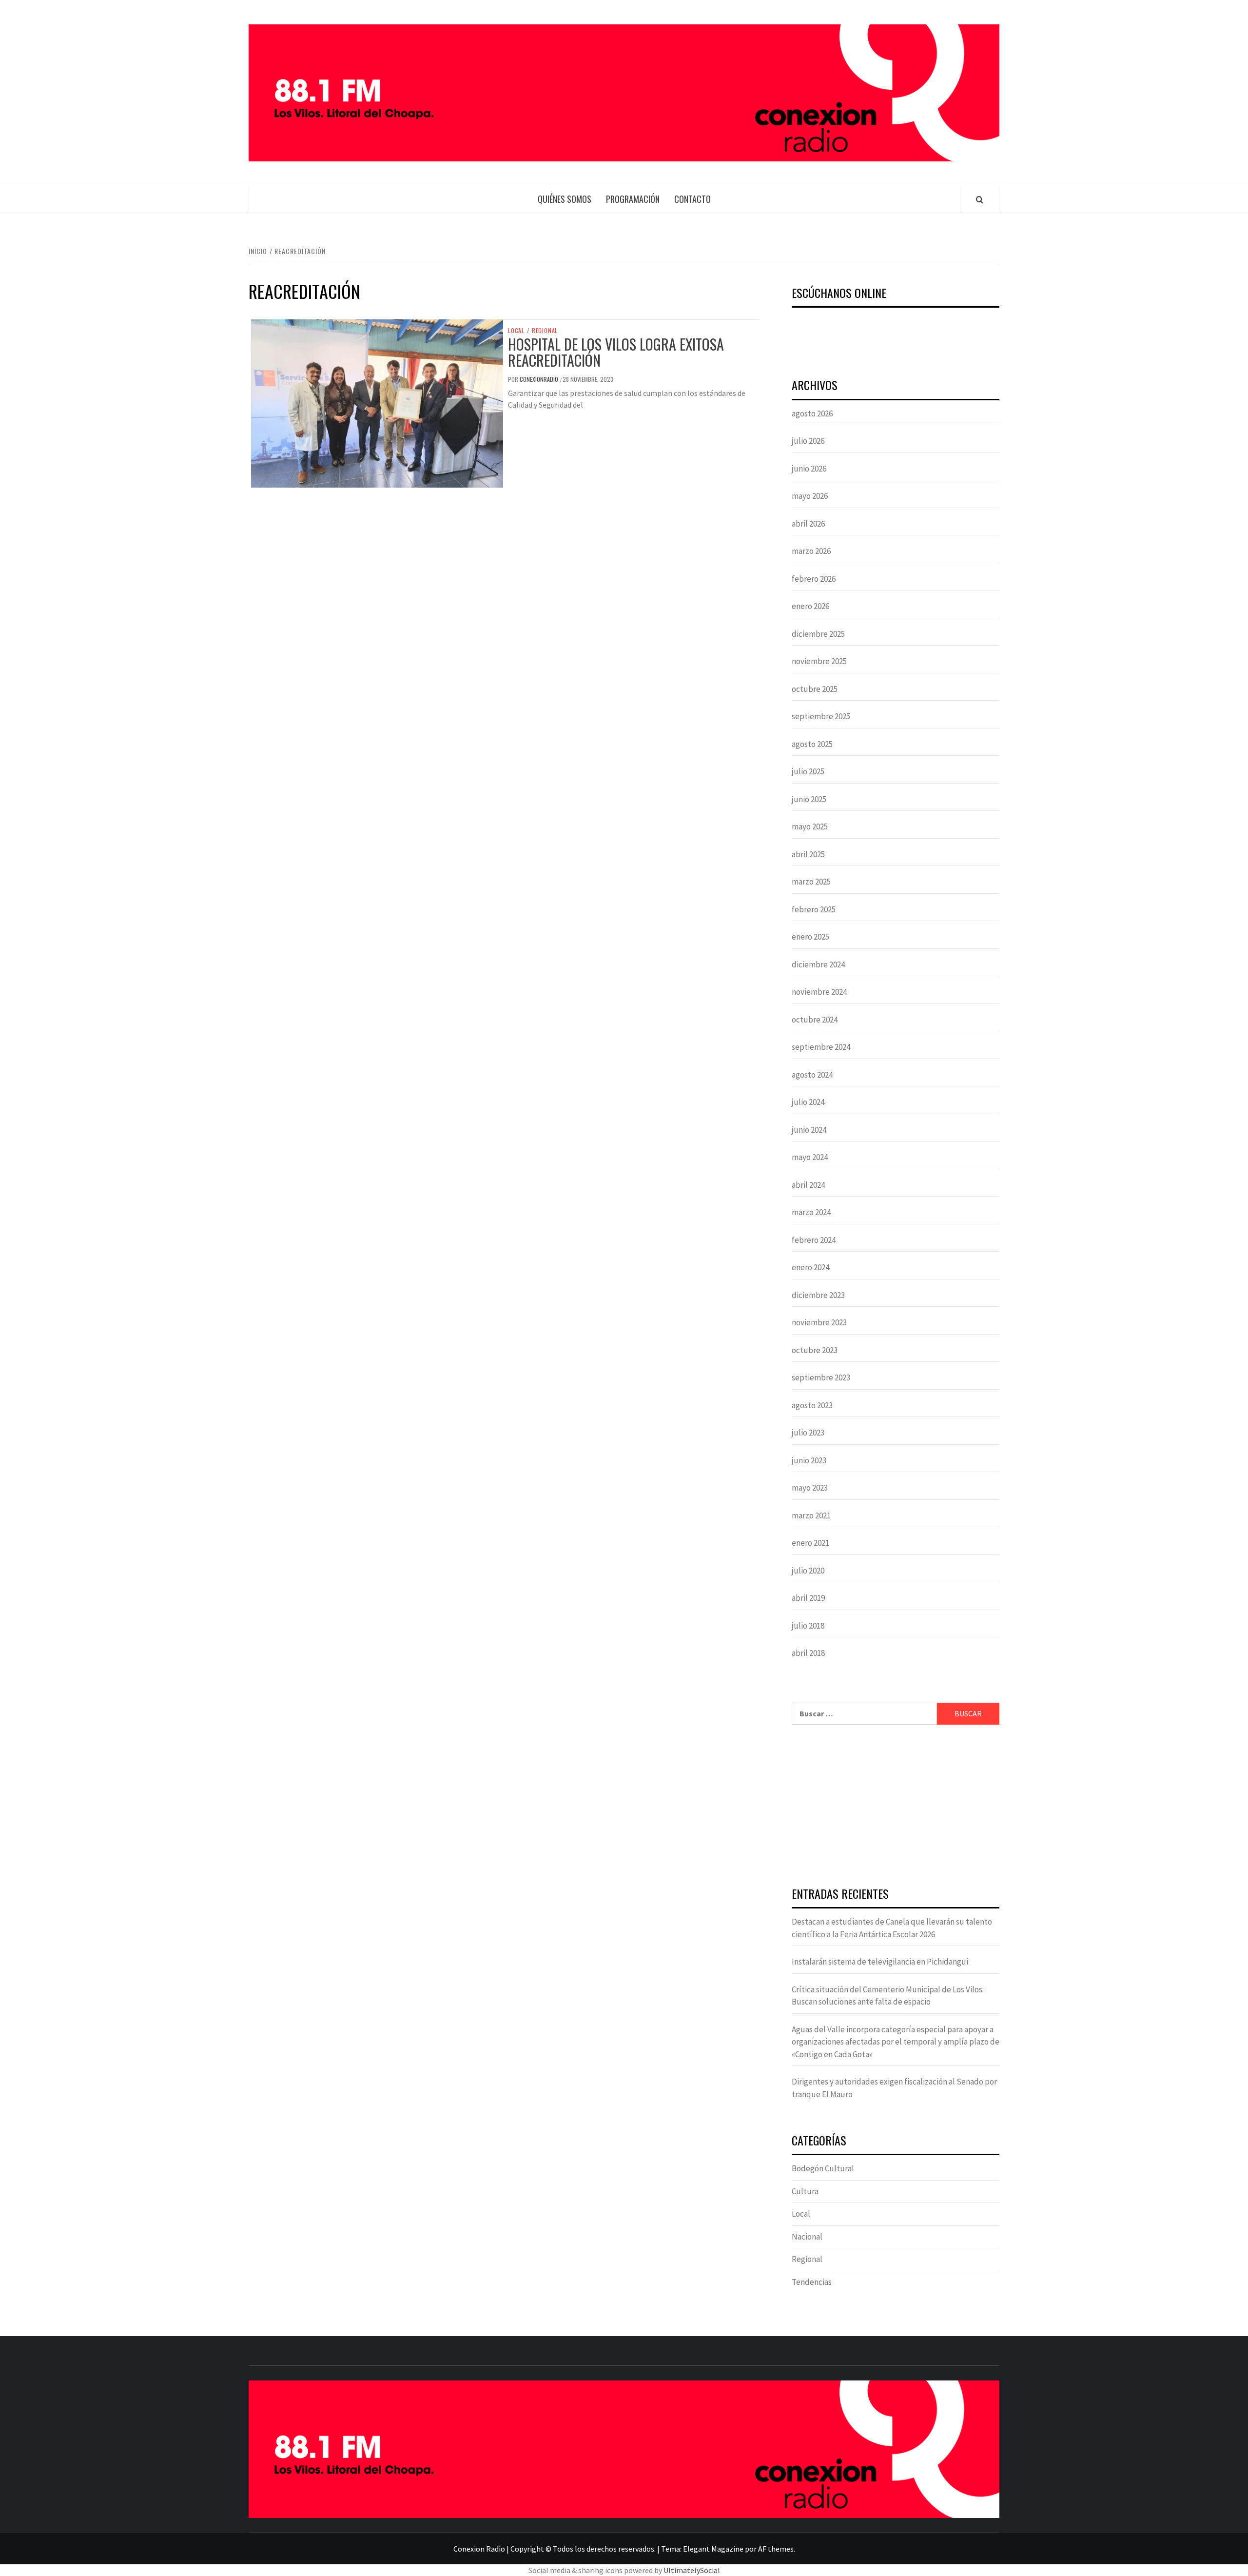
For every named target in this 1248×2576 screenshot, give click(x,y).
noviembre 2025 (819, 661)
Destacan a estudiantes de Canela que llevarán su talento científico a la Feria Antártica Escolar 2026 (892, 1928)
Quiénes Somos (565, 199)
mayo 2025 (810, 826)
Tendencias (812, 2282)
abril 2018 (808, 1653)
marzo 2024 (811, 1212)
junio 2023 (809, 1460)
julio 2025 (808, 771)
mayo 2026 (810, 496)
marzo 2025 (811, 882)
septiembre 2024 (821, 1047)
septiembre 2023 (821, 1377)
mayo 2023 (810, 1488)
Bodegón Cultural (823, 2168)
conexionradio (540, 379)
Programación (633, 199)
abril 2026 (808, 524)
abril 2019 (808, 1598)
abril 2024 (808, 1185)
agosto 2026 (812, 413)
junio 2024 (809, 1130)
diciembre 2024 (818, 964)
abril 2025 (808, 854)
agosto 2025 (812, 744)
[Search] (980, 199)
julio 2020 (808, 1571)
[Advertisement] (896, 1807)
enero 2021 (810, 1543)
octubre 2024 (815, 1020)
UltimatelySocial (692, 2570)
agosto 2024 (812, 1075)
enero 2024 (810, 1267)
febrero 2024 (814, 1240)
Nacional (807, 2237)
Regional (545, 331)
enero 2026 (810, 606)
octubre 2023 (815, 1350)
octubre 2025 (815, 689)
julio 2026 (808, 441)
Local (516, 331)
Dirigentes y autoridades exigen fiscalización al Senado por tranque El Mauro (894, 2088)
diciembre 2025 (818, 634)
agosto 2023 (812, 1405)
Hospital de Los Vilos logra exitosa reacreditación (616, 352)
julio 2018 (808, 1626)
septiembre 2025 (821, 716)
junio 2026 (809, 469)
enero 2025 (810, 937)
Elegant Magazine (713, 2549)
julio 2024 (808, 1102)
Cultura (805, 2191)
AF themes (776, 2549)
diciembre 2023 (818, 1295)
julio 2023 (808, 1433)
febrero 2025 (814, 909)
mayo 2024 (810, 1157)
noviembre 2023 (819, 1322)
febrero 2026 (814, 579)
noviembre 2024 (819, 992)
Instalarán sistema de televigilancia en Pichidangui (880, 1962)
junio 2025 (809, 799)
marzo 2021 (811, 1515)
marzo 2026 (811, 551)
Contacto (692, 199)
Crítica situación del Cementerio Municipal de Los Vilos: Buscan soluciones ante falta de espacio (888, 1996)
